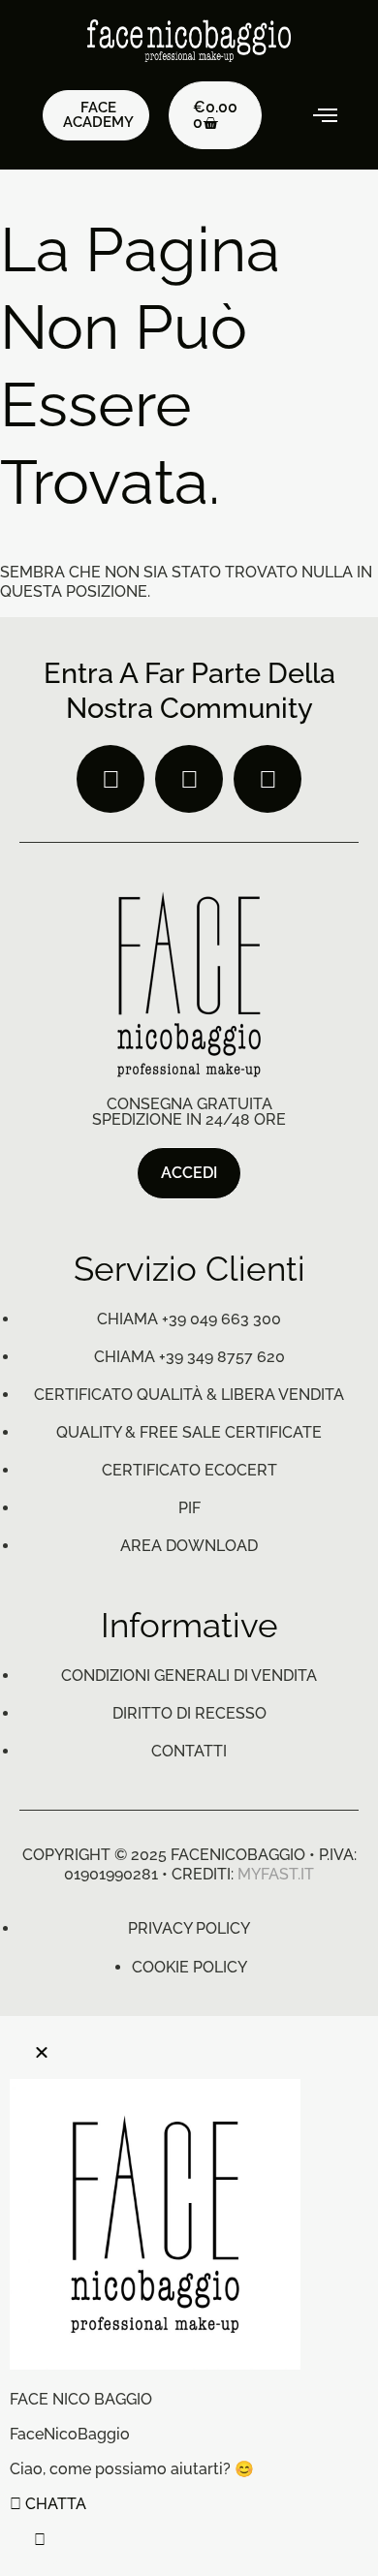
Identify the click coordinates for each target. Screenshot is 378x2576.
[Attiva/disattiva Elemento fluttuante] (40, 2540)
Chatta (54, 2504)
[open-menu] (313, 115)
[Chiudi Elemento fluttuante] (42, 2052)
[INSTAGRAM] (189, 779)
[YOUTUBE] (268, 779)
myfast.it (276, 1874)
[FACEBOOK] (110, 779)
